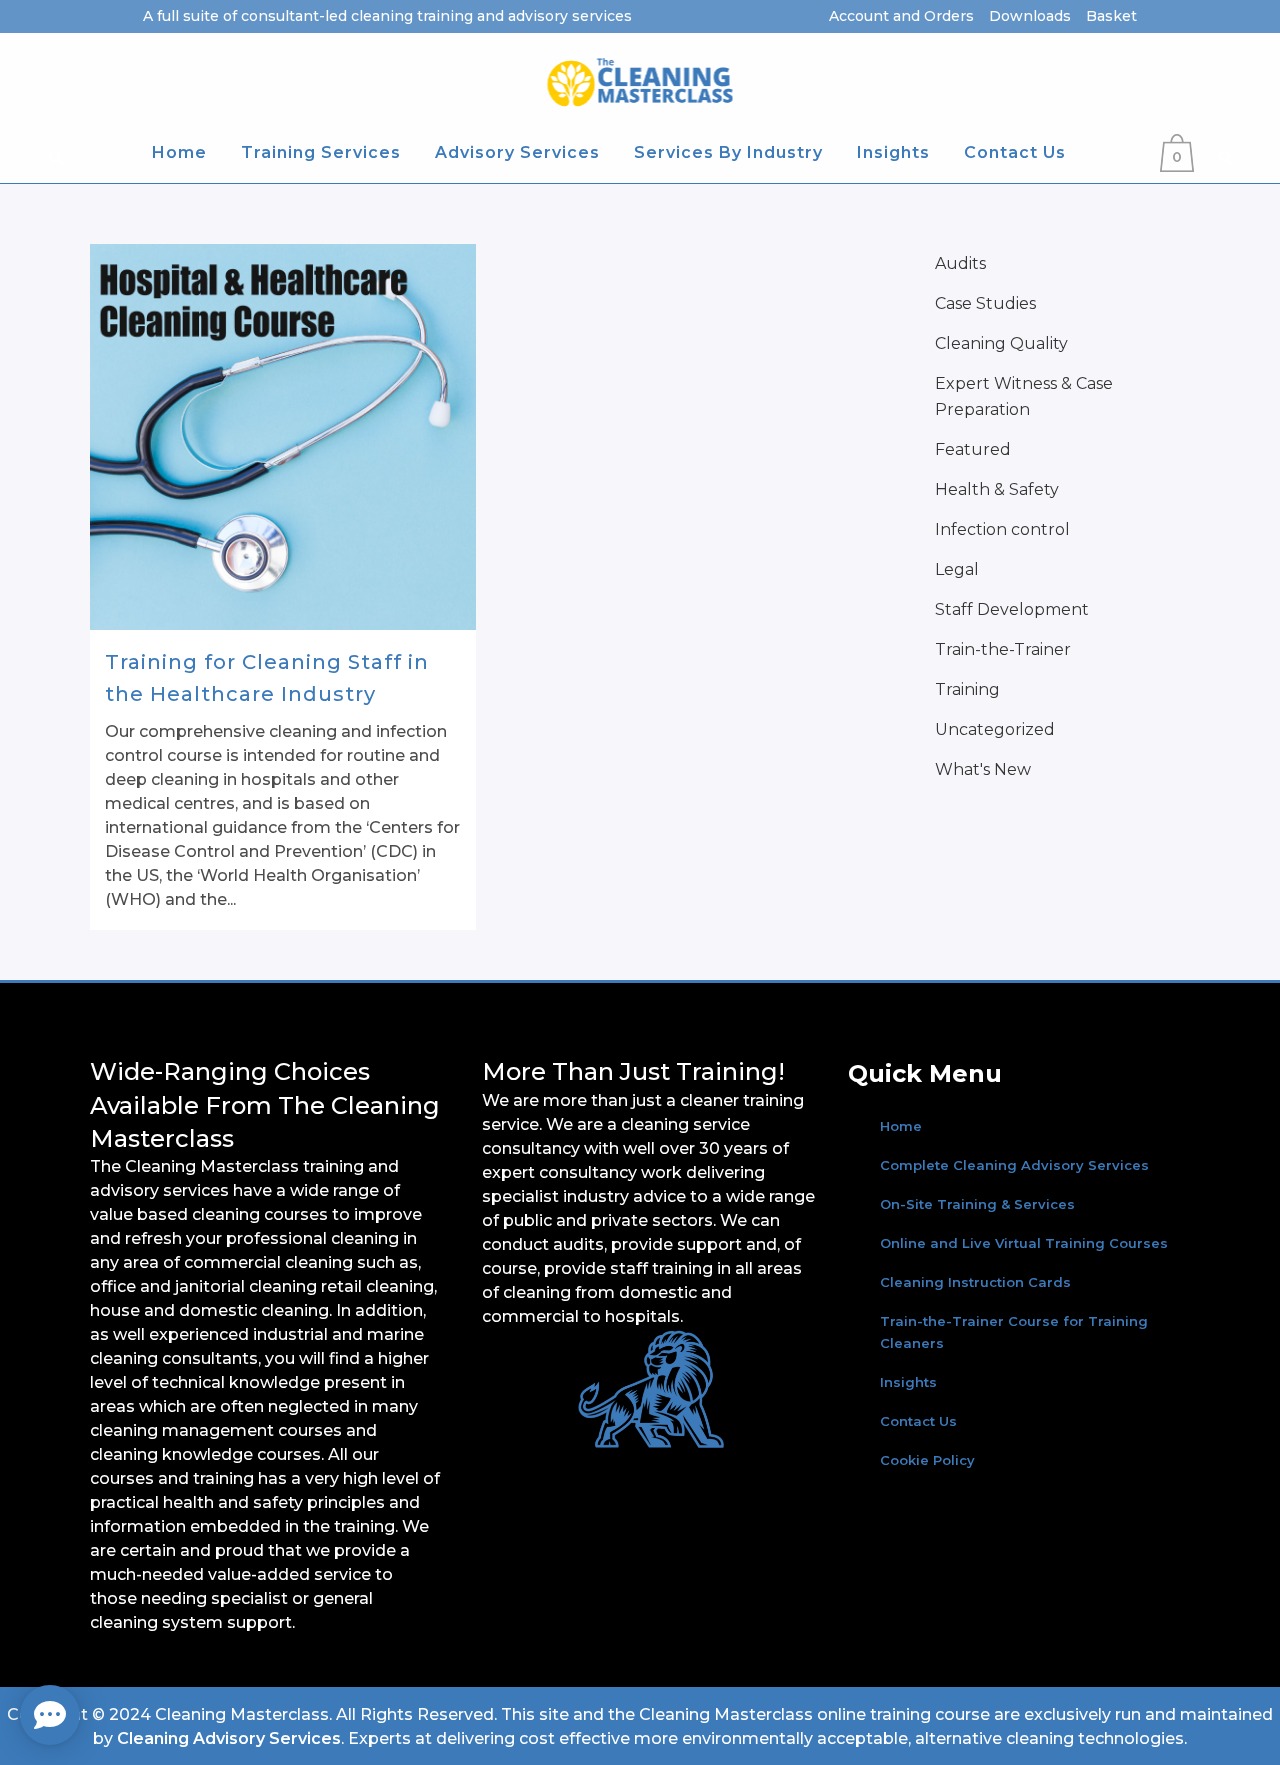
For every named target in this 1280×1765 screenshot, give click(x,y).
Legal (957, 569)
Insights (908, 1382)
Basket (1111, 16)
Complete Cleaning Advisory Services (1014, 1165)
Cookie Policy (927, 1460)
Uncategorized (995, 729)
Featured (973, 449)
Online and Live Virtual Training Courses (1024, 1243)
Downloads (1030, 16)
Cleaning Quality (1001, 343)
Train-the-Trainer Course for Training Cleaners (1014, 1332)
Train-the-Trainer (1003, 649)
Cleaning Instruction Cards (975, 1282)
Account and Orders (901, 16)
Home (901, 1126)
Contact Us (918, 1421)
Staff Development (1012, 609)
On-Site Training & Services (977, 1204)
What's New (983, 769)
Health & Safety (997, 489)
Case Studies (985, 303)
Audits (960, 263)
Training (967, 689)
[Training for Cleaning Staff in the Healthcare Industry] (283, 437)
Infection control (1002, 529)
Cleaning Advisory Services (229, 1738)
